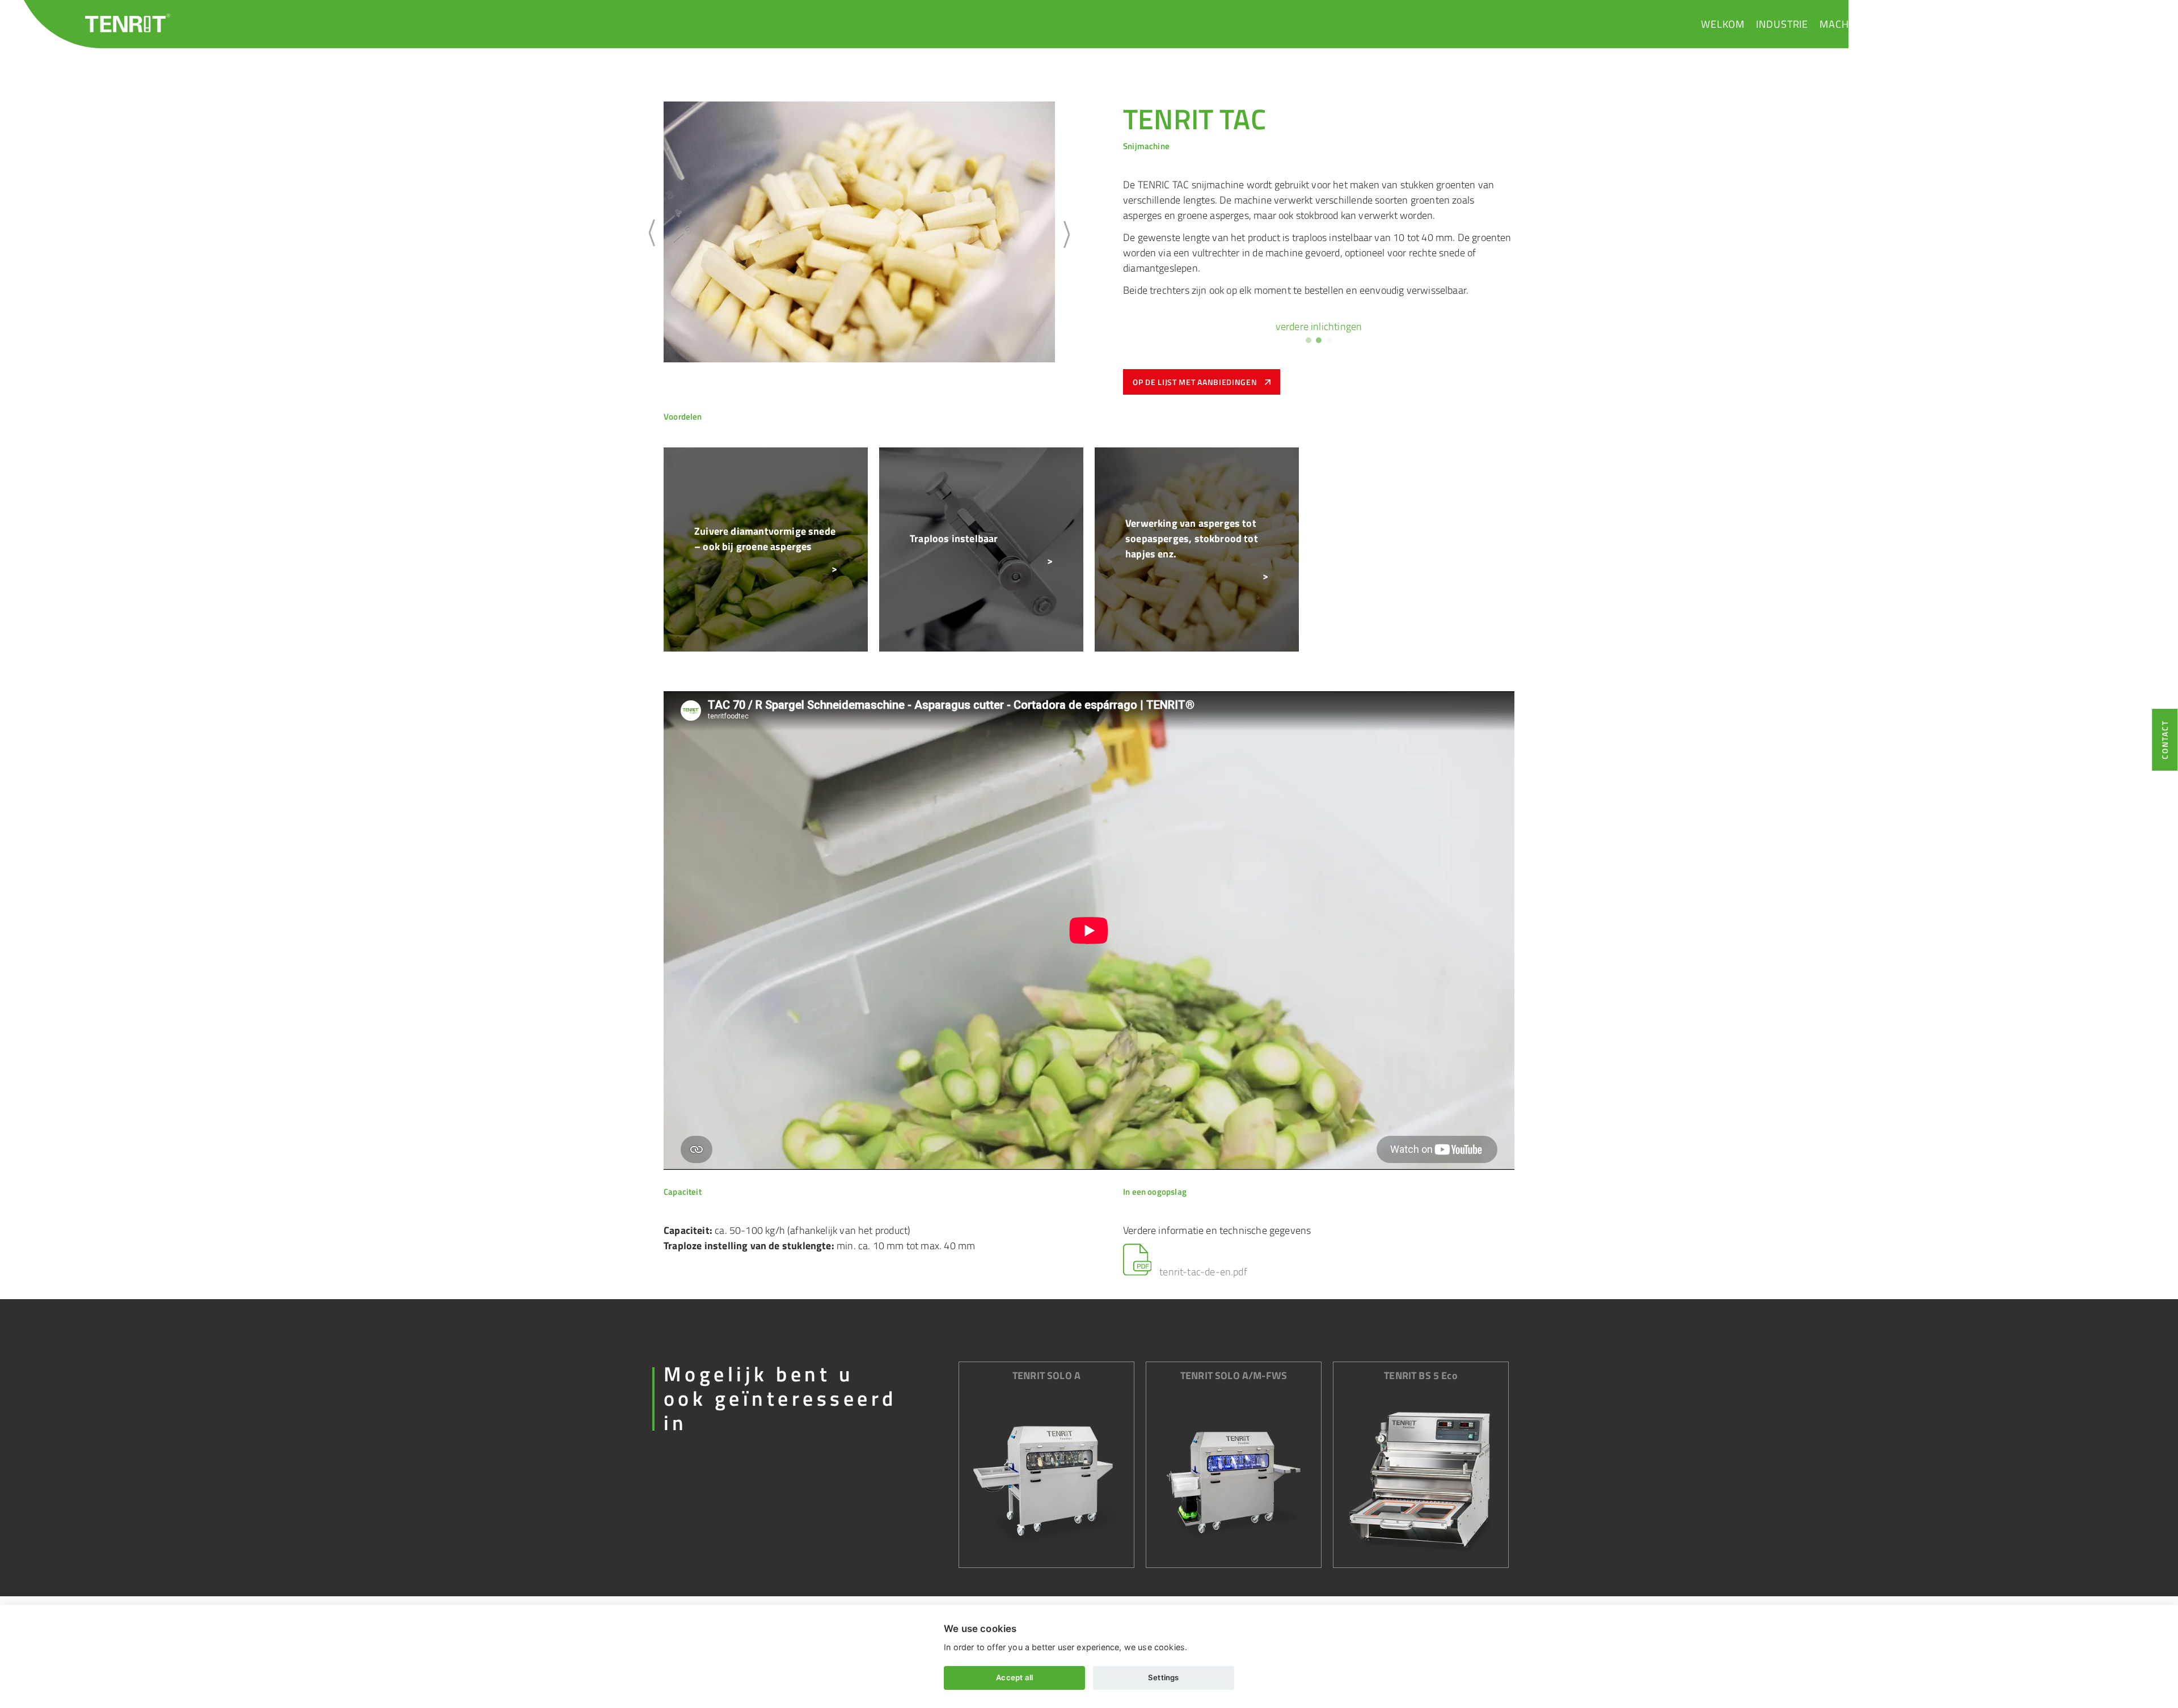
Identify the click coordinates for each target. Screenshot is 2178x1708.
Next (1063, 234)
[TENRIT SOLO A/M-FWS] (1234, 1480)
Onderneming (1920, 24)
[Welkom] (128, 23)
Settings (1163, 1677)
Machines (1845, 24)
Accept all (1014, 1677)
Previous (655, 234)
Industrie (1782, 24)
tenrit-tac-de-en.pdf (1202, 1272)
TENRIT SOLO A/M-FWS (1234, 1375)
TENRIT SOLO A (1046, 1375)
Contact (2042, 24)
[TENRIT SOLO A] (1046, 1480)
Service (1988, 24)
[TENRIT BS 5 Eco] (1421, 1480)
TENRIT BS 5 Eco (1421, 1375)
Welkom (1723, 24)
